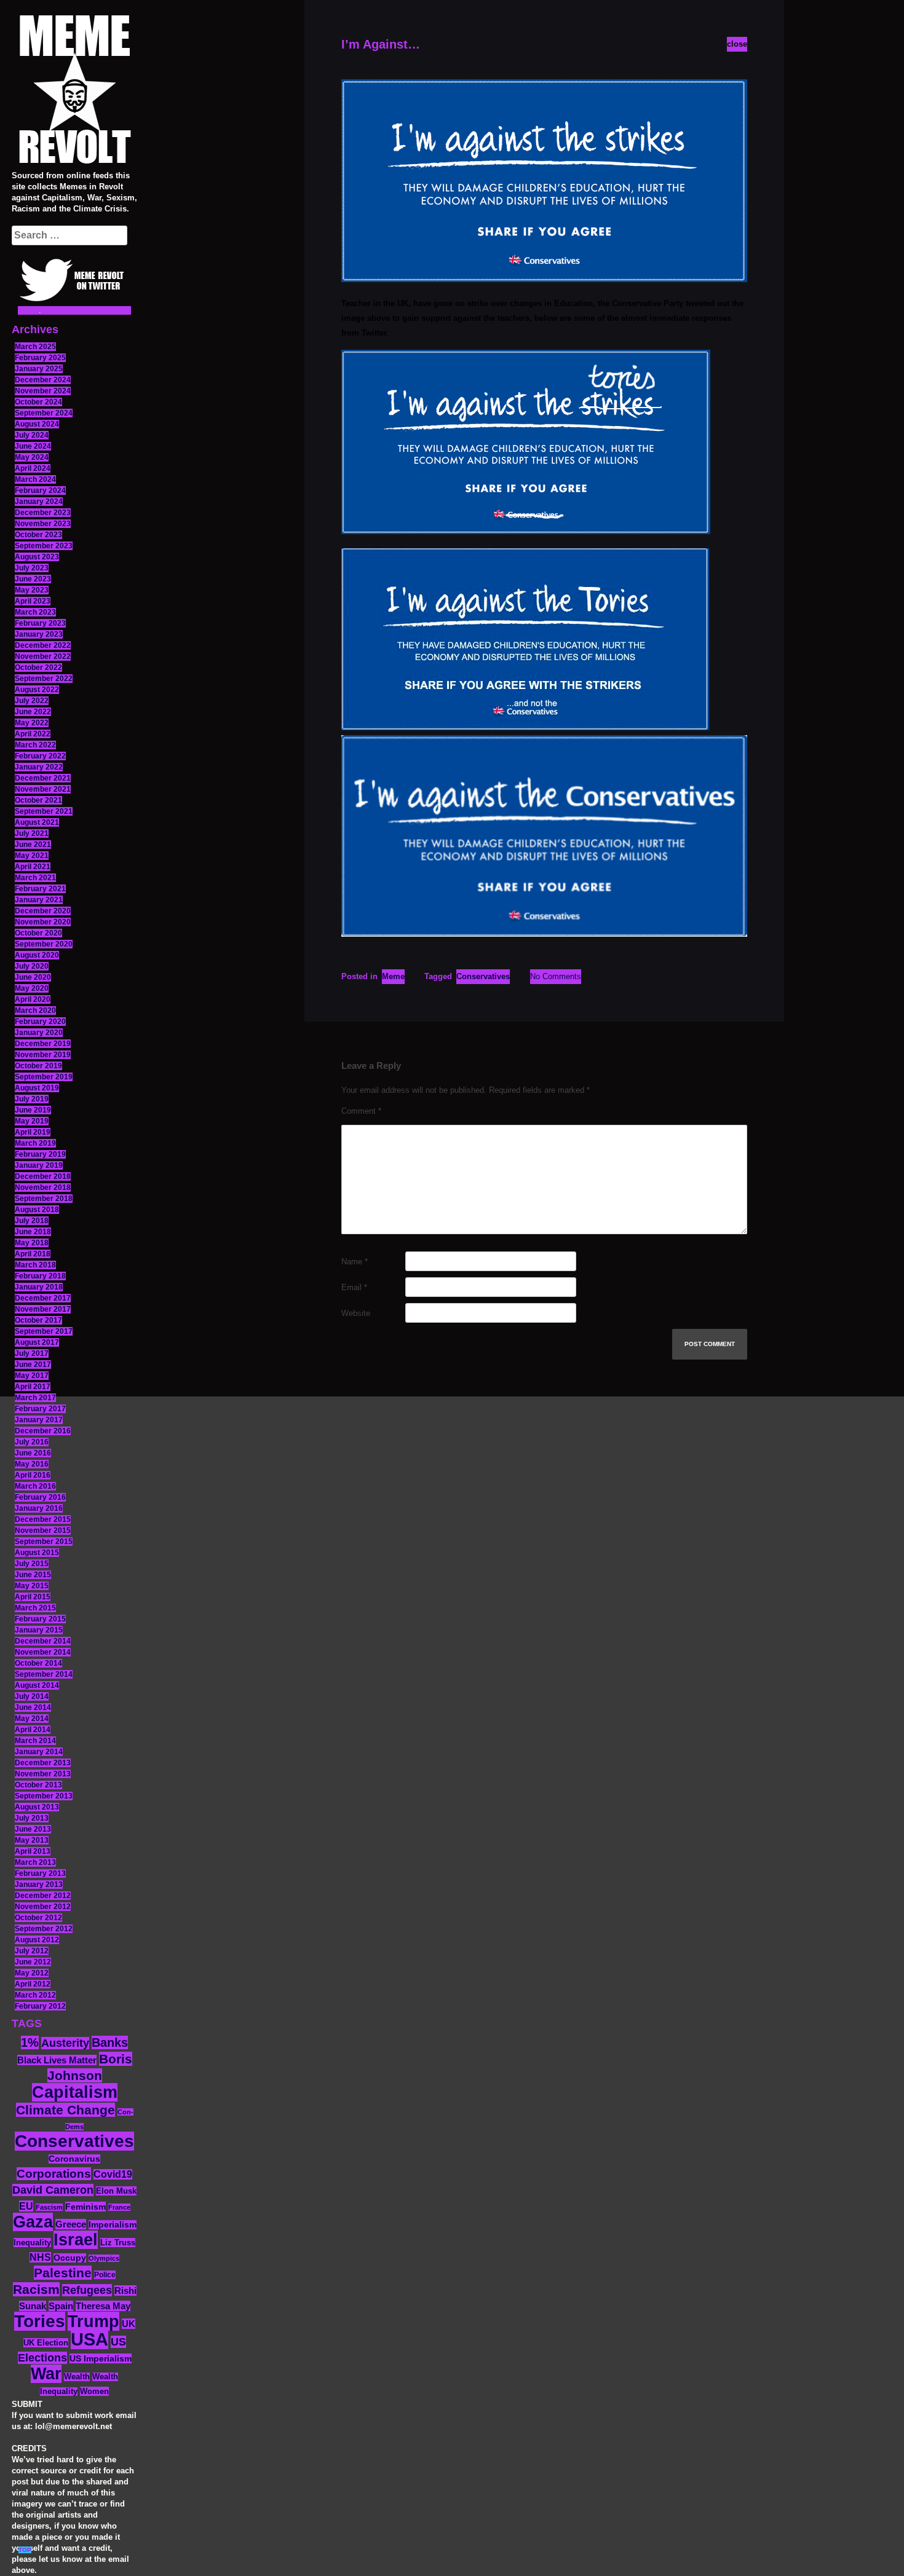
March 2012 (35, 1995)
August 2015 (37, 1553)
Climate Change (65, 2110)
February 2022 (40, 756)
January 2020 (39, 1033)
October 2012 (38, 1918)
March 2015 (35, 1608)
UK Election (46, 2343)
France (119, 2207)
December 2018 (43, 1176)
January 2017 (39, 1420)
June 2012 (33, 1962)
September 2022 (44, 679)
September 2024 (44, 413)
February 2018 (40, 1276)
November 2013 (43, 1774)
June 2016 (33, 1453)
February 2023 (40, 623)
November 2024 (43, 391)
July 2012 (32, 1951)
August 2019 (37, 1088)
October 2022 (38, 668)
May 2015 (32, 1586)
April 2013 (33, 1851)
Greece (71, 2224)
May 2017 (32, 1376)
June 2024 (33, 446)
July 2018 (32, 1221)
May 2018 (32, 1243)
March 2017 (35, 1398)
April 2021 (33, 867)
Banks (110, 2042)
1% (30, 2042)
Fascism (49, 2207)
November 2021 (43, 789)
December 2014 (43, 1641)
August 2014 (37, 1685)
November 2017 (43, 1309)
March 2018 (35, 1265)
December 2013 (43, 1763)
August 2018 (37, 1210)
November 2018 (43, 1188)
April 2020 (33, 999)
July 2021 (32, 833)
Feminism (85, 2207)
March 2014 (35, 1741)
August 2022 (37, 690)
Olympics (104, 2258)
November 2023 (43, 524)
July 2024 (32, 435)
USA (89, 2339)
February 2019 (40, 1154)
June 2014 (33, 1707)
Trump (93, 2321)
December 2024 (43, 380)
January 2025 (39, 369)
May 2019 (32, 1121)
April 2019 (33, 1132)
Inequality (32, 2243)
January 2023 (39, 634)
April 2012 (33, 1984)
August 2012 (37, 1940)
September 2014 (44, 1674)
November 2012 (43, 1907)
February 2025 (40, 358)
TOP (25, 2550)
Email (354, 1287)
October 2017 (38, 1320)
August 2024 (37, 424)
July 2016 (32, 1442)
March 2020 (35, 1010)
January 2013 (39, 1885)
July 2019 (32, 1099)
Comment (361, 1111)
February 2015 (40, 1619)
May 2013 (32, 1840)
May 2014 (32, 1719)
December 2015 (43, 1519)
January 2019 (39, 1165)
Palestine (63, 2273)
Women (94, 2391)
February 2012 (40, 2006)
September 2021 (44, 811)
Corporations (54, 2174)
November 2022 (43, 656)
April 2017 (33, 1387)
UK (129, 2324)
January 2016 (39, 1508)
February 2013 (40, 1873)
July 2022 (32, 701)
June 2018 (33, 1232)
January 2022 (39, 767)
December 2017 (43, 1298)
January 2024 (39, 502)
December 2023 (43, 513)
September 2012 (44, 1929)
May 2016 (32, 1464)
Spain (61, 2306)
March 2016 (35, 1486)
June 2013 (33, 1829)
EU (26, 2206)
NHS (40, 2257)
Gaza (33, 2222)
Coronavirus (74, 2159)
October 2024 (38, 402)
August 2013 (37, 1807)
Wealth (77, 2377)
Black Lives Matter (57, 2060)
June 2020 (33, 977)
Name (355, 1262)
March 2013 (35, 1862)
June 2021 (33, 845)
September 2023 (44, 546)
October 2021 (38, 800)
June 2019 (33, 1110)
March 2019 (35, 1143)
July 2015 (32, 1564)
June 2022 (33, 712)
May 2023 (32, 590)
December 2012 (43, 1896)
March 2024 (35, 479)
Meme (393, 976)
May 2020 (32, 988)
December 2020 (43, 911)
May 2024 (32, 457)
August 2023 (37, 557)
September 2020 (44, 944)
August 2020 (37, 955)
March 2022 (35, 745)
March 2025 (35, 347)
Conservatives (74, 2141)
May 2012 (32, 1973)
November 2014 (43, 1652)
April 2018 (33, 1254)
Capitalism (75, 2092)
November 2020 (43, 922)
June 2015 (33, 1575)
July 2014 (32, 1696)
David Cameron (53, 2190)
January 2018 (39, 1287)
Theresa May (103, 2306)
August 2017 (37, 1342)
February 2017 (40, 1409)
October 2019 (38, 1066)
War (46, 2374)
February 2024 (40, 490)
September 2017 (44, 1331)
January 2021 (39, 900)
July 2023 (32, 568)
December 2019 (43, 1044)
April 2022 (33, 734)
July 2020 (32, 966)
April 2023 (33, 601)
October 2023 (38, 535)
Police (105, 2275)
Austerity (65, 2043)
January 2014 (39, 1752)
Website (356, 1313)
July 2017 (32, 1353)
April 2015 (33, 1597)
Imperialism (113, 2225)
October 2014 (38, 1663)
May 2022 (32, 723)
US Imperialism (101, 2358)
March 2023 (35, 612)
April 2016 (33, 1475)
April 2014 (33, 1730)
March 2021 (35, 878)
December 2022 (43, 645)
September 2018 (44, 1199)
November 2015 (43, 1530)
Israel (76, 2240)
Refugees (87, 2290)
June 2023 (33, 579)
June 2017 (33, 1365)
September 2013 (44, 1796)
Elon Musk (116, 2191)
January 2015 (39, 1630)
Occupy (70, 2258)
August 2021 (37, 822)
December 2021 (43, 778)
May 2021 (32, 856)
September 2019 (44, 1077)
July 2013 (32, 1818)
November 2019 (43, 1055)
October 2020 (38, 933)
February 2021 (40, 889)
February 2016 (40, 1497)
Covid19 (113, 2174)
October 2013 (38, 1785)
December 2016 (43, 1431)
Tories (40, 2321)
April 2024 (33, 468)
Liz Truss (118, 2243)
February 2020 (40, 1022)
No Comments (556, 976)
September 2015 (44, 1542)
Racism (36, 2289)
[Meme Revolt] (74, 91)
